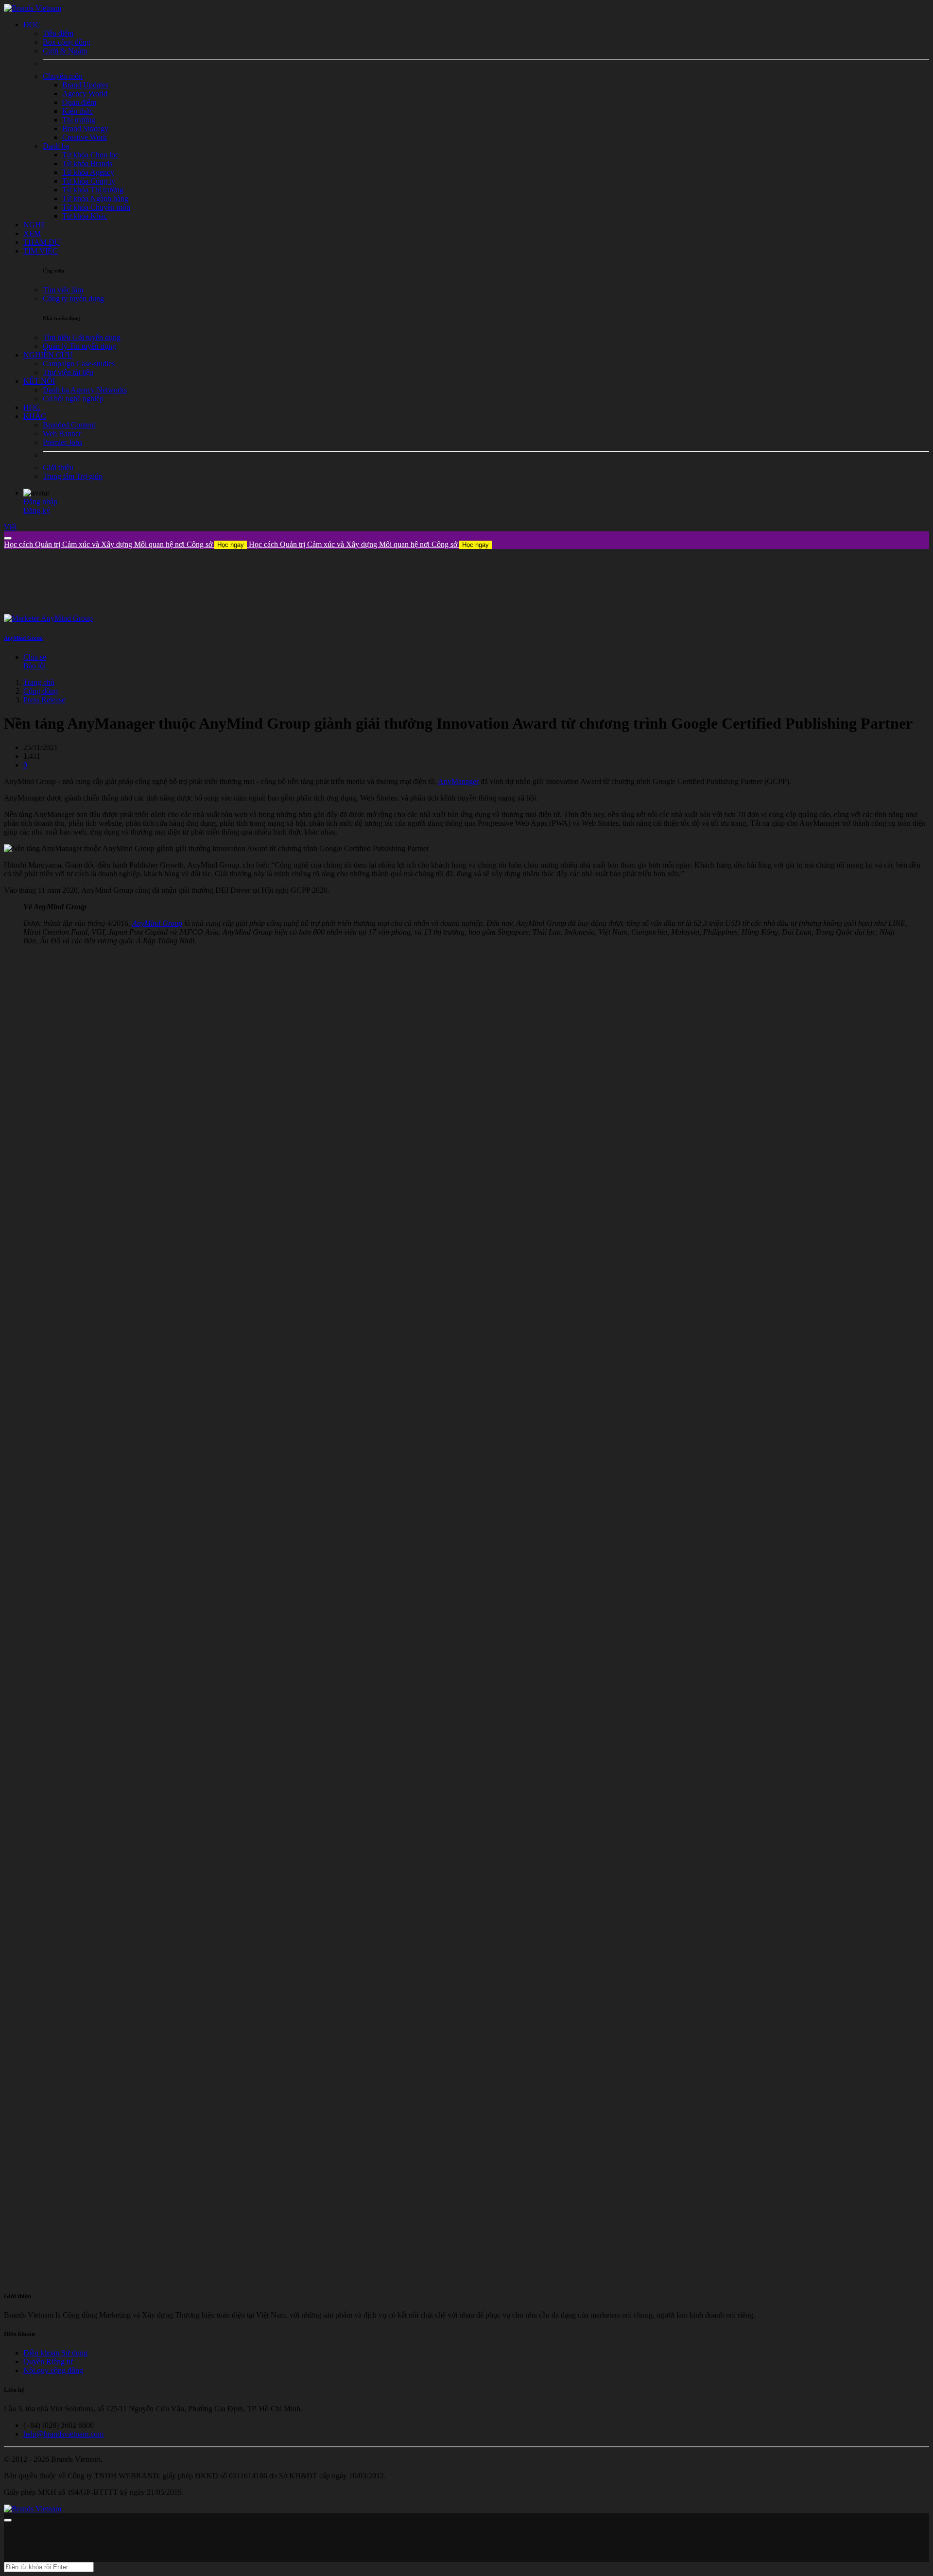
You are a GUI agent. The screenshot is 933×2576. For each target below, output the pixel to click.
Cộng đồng (41, 691)
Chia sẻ (35, 657)
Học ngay (231, 545)
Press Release (44, 700)
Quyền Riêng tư (48, 2362)
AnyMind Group (23, 638)
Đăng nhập (40, 502)
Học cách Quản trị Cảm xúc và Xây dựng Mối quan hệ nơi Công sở (124, 544)
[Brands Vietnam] (33, 8)
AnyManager (458, 781)
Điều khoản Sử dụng (55, 2353)
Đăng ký (37, 510)
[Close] (8, 538)
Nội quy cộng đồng (53, 2370)
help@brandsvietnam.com (63, 2434)
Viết (10, 527)
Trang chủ (39, 682)
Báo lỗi (35, 666)
